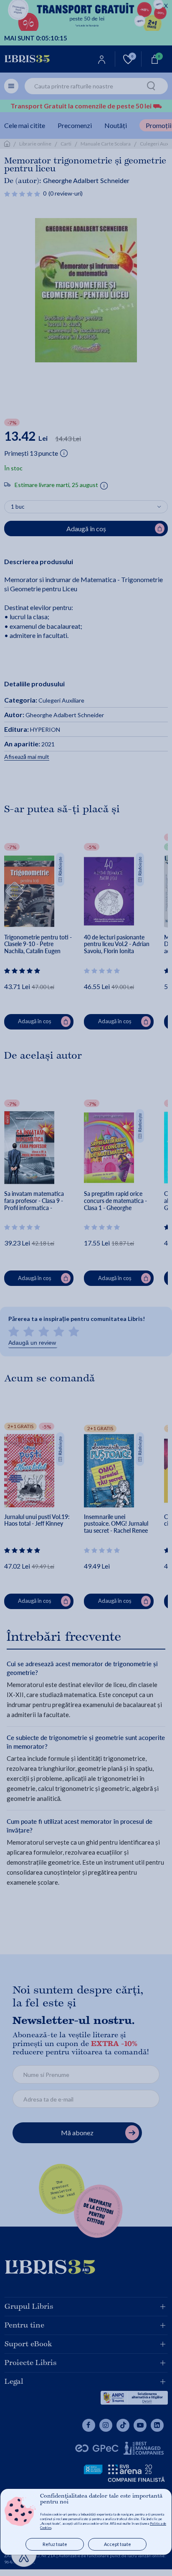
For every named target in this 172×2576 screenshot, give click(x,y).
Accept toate (118, 2544)
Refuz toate (55, 2544)
